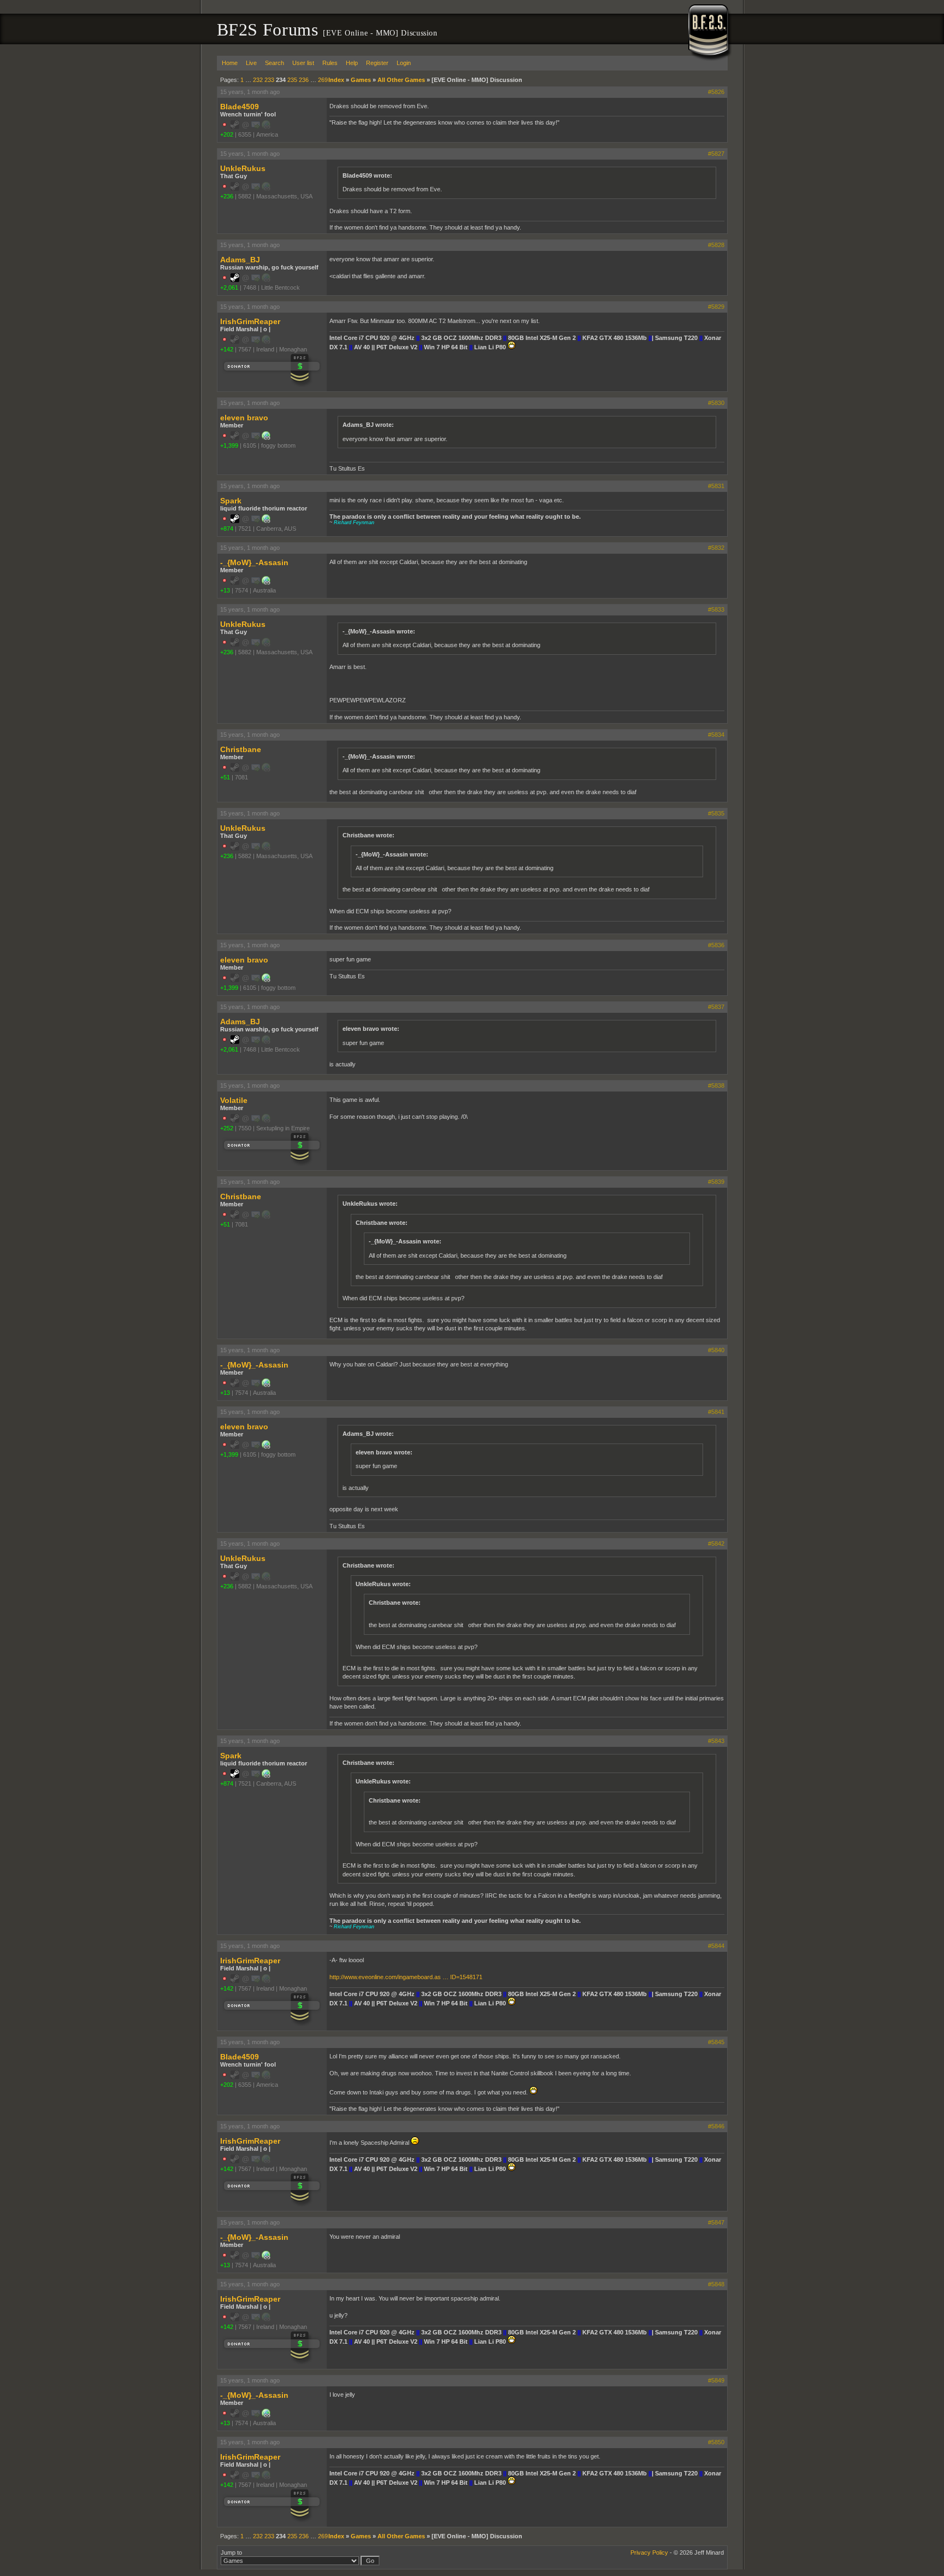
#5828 (716, 245)
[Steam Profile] (235, 280)
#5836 (716, 945)
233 (269, 80)
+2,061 (229, 287)
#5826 (716, 92)
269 (323, 80)
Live (251, 63)
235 (292, 80)
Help (352, 63)
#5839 (716, 1182)
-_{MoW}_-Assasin (254, 562)
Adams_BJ (240, 260)
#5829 (716, 307)
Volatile (234, 1100)
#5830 (716, 403)
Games (361, 80)
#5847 (716, 2222)
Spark (231, 501)
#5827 (716, 154)
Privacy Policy (649, 2552)
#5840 (716, 1350)
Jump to (231, 2552)
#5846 (716, 2126)
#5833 (716, 609)
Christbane (241, 749)
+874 (227, 529)
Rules (330, 63)
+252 (227, 1128)
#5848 (716, 2284)
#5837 (716, 1007)
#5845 (716, 2042)
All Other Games (401, 80)
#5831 (716, 486)
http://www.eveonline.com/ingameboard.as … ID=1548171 (406, 1977)
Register (377, 63)
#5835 (716, 813)
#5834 (716, 735)
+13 (225, 590)
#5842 (716, 1544)
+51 (225, 777)
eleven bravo (244, 418)
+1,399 (229, 445)
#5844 (716, 1946)
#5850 (716, 2442)
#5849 (716, 2380)
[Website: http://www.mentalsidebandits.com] (266, 583)
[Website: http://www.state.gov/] (266, 438)
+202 (227, 134)
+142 (227, 349)
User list (303, 63)
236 (304, 80)
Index (336, 80)
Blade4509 (240, 107)
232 (258, 80)
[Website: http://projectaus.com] (266, 521)
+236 (227, 196)
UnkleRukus (243, 168)
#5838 (716, 1085)
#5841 (716, 1412)
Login (404, 63)
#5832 (716, 548)
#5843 (716, 1741)
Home (230, 63)
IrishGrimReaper (250, 321)
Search (275, 63)
